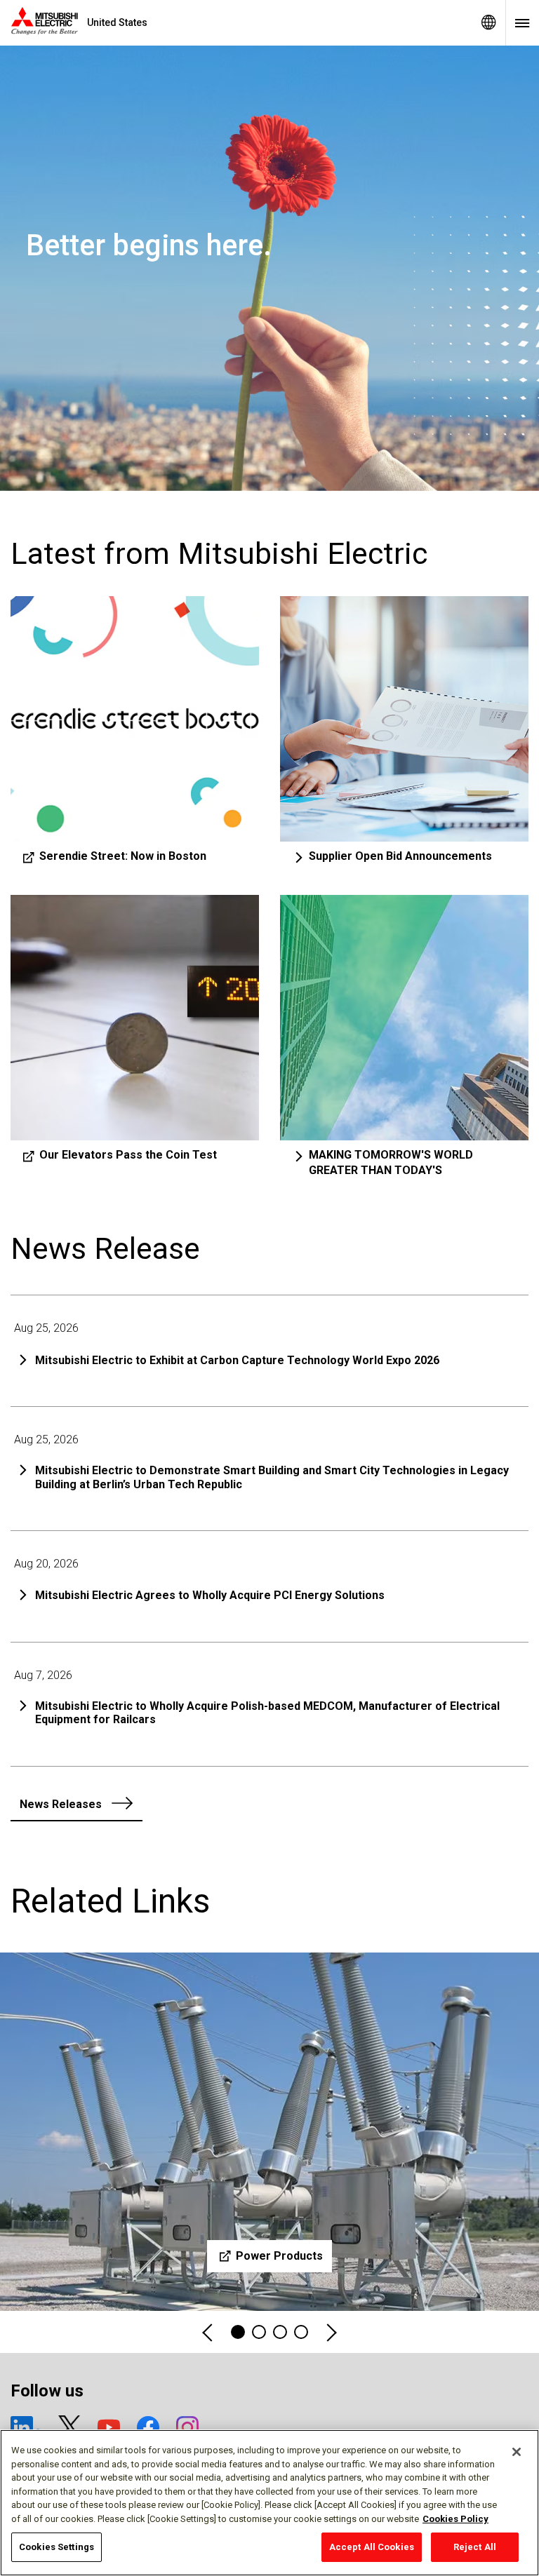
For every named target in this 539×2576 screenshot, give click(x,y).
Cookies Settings (56, 2547)
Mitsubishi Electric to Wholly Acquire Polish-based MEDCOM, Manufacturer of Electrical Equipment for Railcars (267, 1713)
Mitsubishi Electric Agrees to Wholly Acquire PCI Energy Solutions (210, 1595)
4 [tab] (259, 2332)
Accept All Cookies (372, 2547)
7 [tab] (280, 2332)
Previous (208, 2332)
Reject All (475, 2547)
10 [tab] (301, 2332)
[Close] (517, 2452)
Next (331, 2332)
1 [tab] (238, 2332)
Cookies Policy (455, 2519)
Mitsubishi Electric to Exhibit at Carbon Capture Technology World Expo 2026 (237, 1360)
